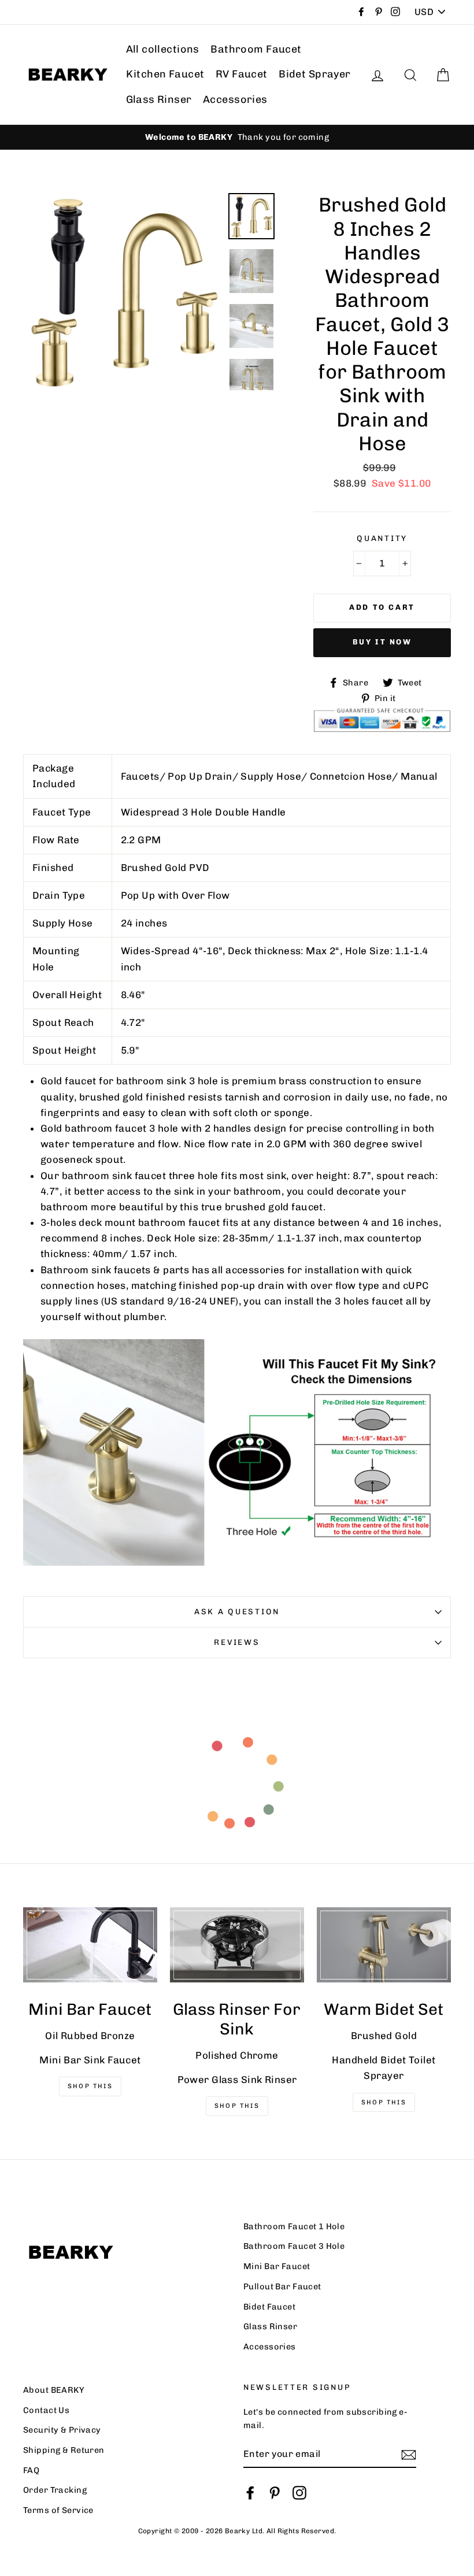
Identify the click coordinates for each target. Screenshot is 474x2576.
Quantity (382, 538)
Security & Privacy (62, 2430)
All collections (163, 49)
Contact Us (46, 2410)
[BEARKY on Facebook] (250, 2492)
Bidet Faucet (269, 2307)
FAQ (31, 2470)
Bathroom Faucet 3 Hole (294, 2246)
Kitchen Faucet (165, 74)
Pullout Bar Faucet (282, 2286)
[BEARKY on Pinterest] (275, 2492)
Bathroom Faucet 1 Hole (294, 2226)
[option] (237, 137)
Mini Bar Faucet (277, 2266)
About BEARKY (54, 2390)
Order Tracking (55, 2490)
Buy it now (382, 642)
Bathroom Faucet (256, 49)
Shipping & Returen (64, 2450)
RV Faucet (242, 74)
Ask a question (237, 1611)
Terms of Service (58, 2510)
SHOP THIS (237, 2106)
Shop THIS (90, 2086)
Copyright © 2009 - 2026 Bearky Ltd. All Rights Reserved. (237, 2531)
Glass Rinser (159, 99)
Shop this (384, 2102)
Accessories (235, 99)
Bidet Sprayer (315, 74)
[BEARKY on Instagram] (299, 2492)
